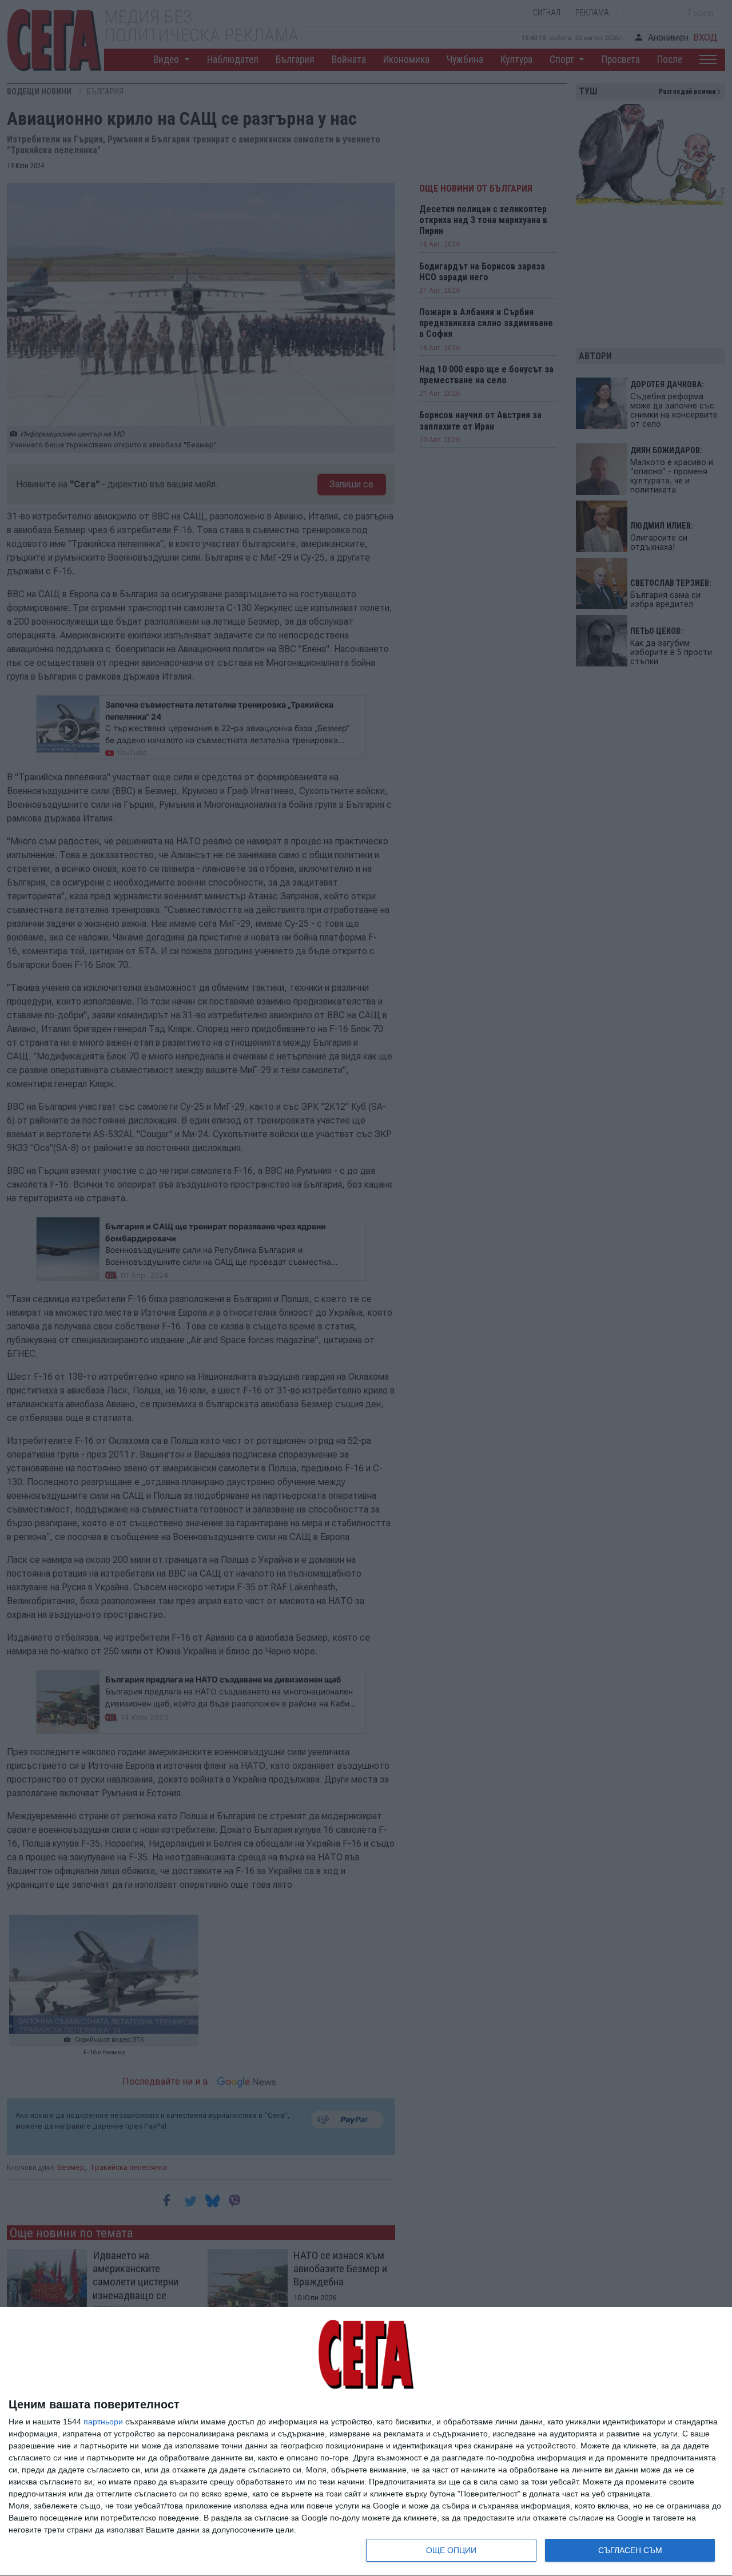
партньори (103, 2422)
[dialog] (366, 2442)
